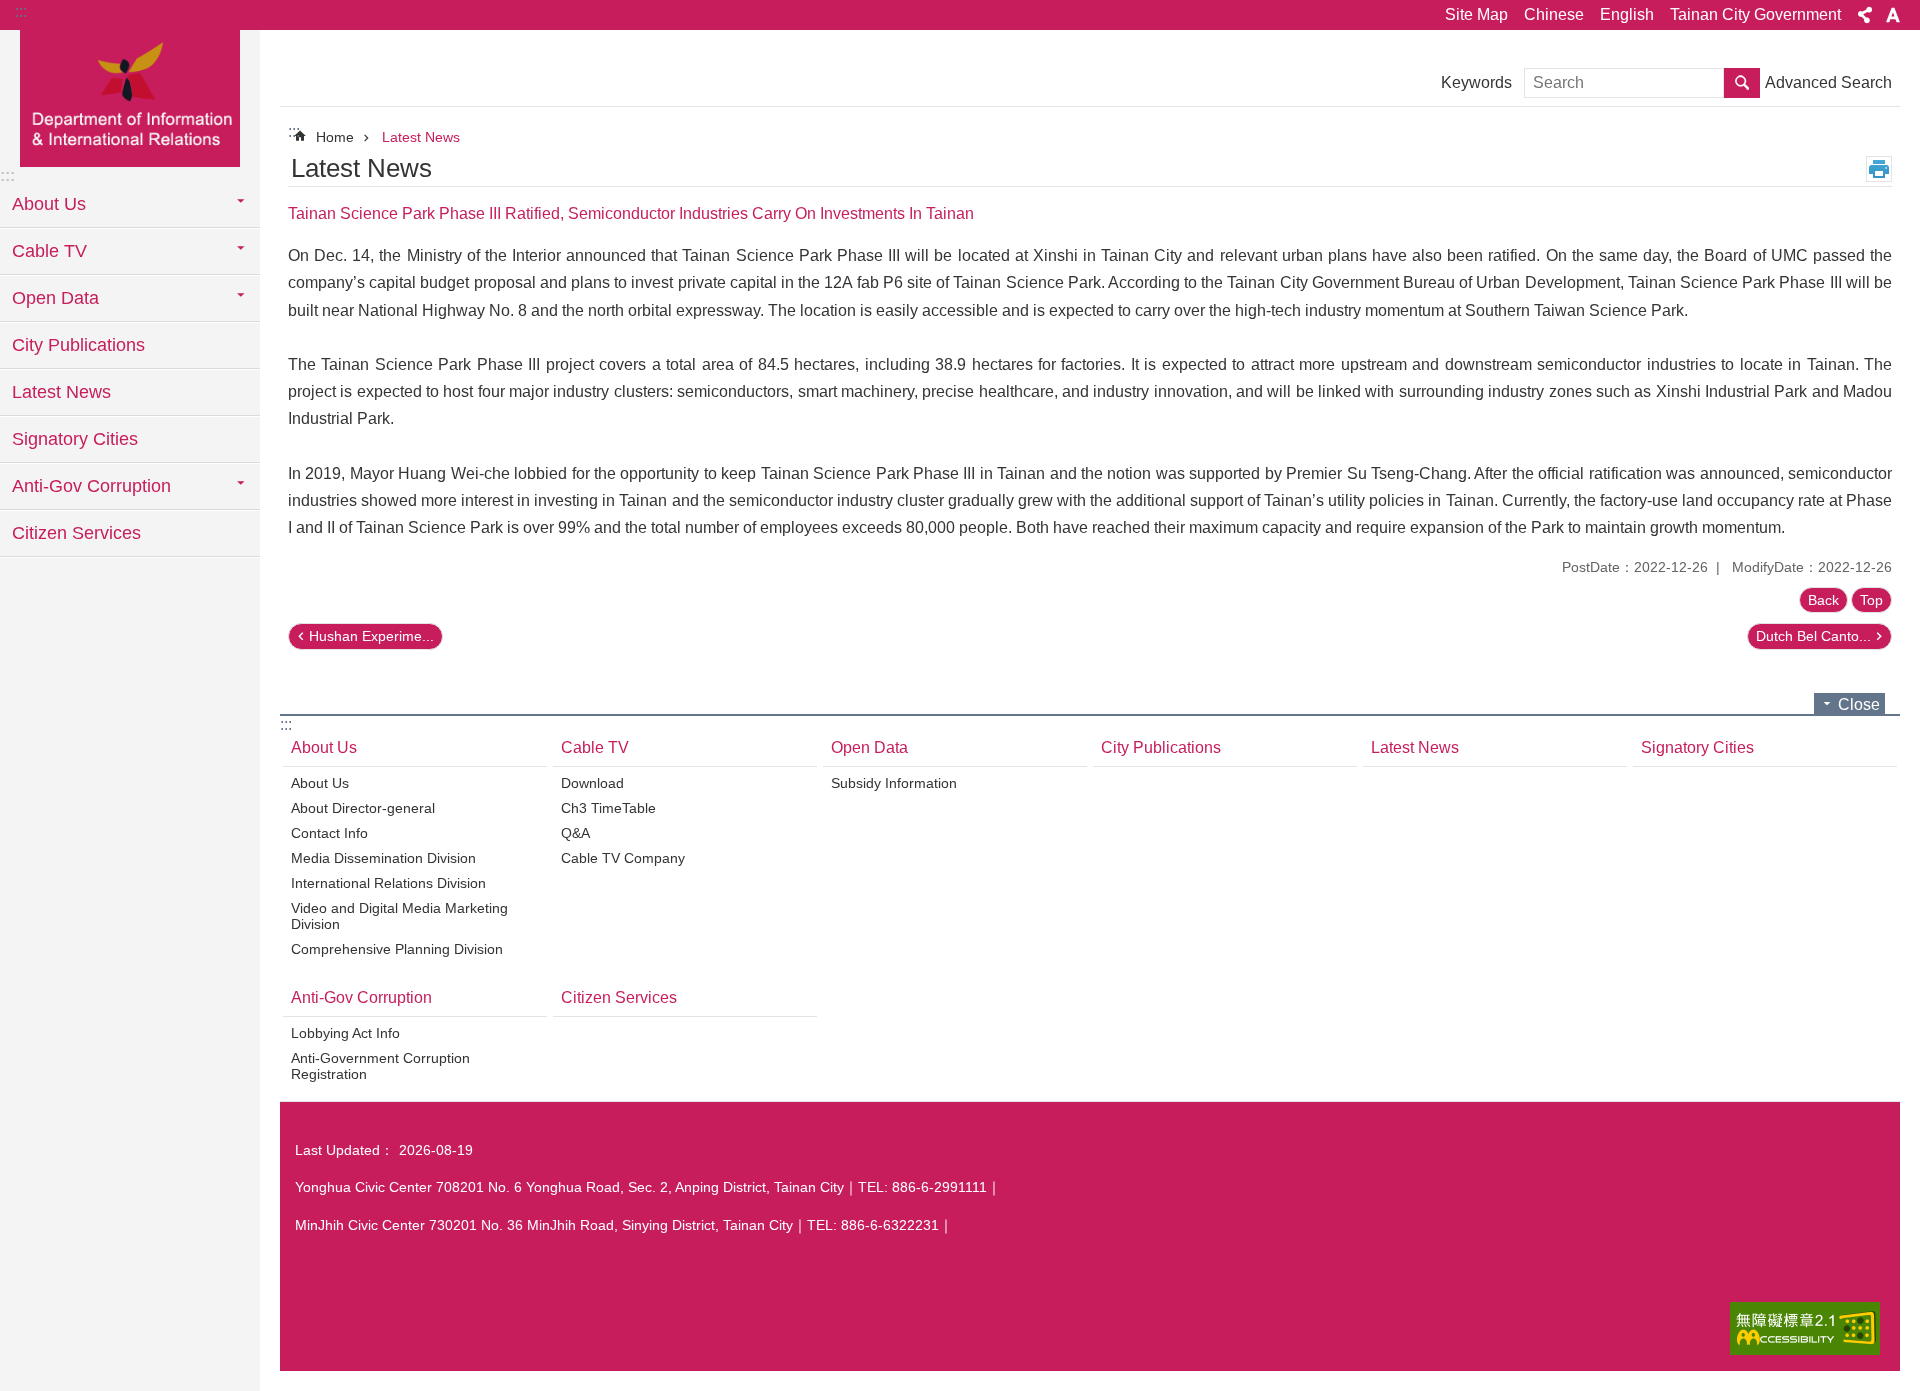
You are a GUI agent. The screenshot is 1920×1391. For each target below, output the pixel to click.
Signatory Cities (75, 439)
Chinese (1554, 14)
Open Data (869, 747)
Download (592, 783)
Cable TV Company (623, 858)
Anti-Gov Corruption (361, 997)
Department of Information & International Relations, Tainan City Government (130, 97)
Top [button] (1871, 600)
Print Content (1879, 169)
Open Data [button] (55, 298)
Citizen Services (76, 533)
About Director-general (363, 808)
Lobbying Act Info (345, 1033)
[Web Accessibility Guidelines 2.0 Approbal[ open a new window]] (1805, 1328)
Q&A (575, 833)
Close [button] (1859, 704)
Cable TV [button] (49, 251)
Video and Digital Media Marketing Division (399, 916)
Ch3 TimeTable (608, 808)
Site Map (1476, 14)
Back (1823, 600)
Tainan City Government (1755, 14)
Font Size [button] (1893, 15)
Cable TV (595, 747)
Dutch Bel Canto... (1813, 636)
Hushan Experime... (371, 636)
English (1627, 14)
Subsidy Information (894, 783)
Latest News (61, 392)
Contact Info (329, 833)
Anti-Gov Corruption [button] (91, 486)
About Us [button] (49, 204)
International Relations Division (388, 883)
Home (335, 137)
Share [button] (1865, 15)
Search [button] (1742, 83)
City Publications (78, 345)
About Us (324, 747)
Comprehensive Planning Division (397, 949)
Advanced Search (1828, 82)
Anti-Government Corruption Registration (380, 1066)
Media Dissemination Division (383, 858)
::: (21, 11)
